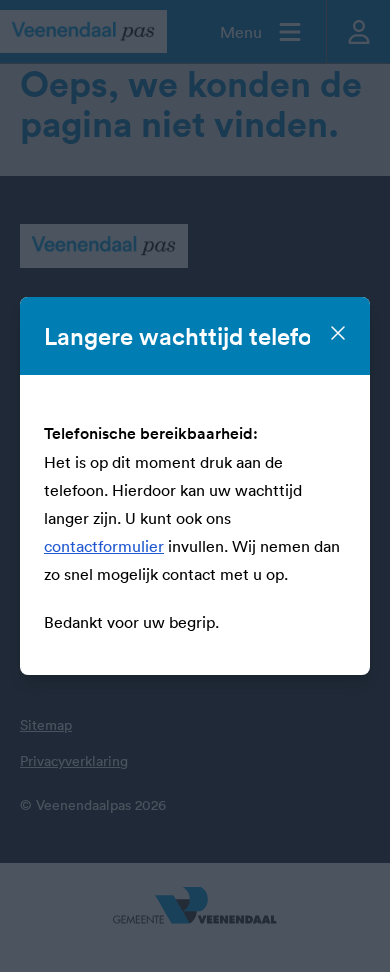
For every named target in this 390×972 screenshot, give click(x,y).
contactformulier (104, 546)
